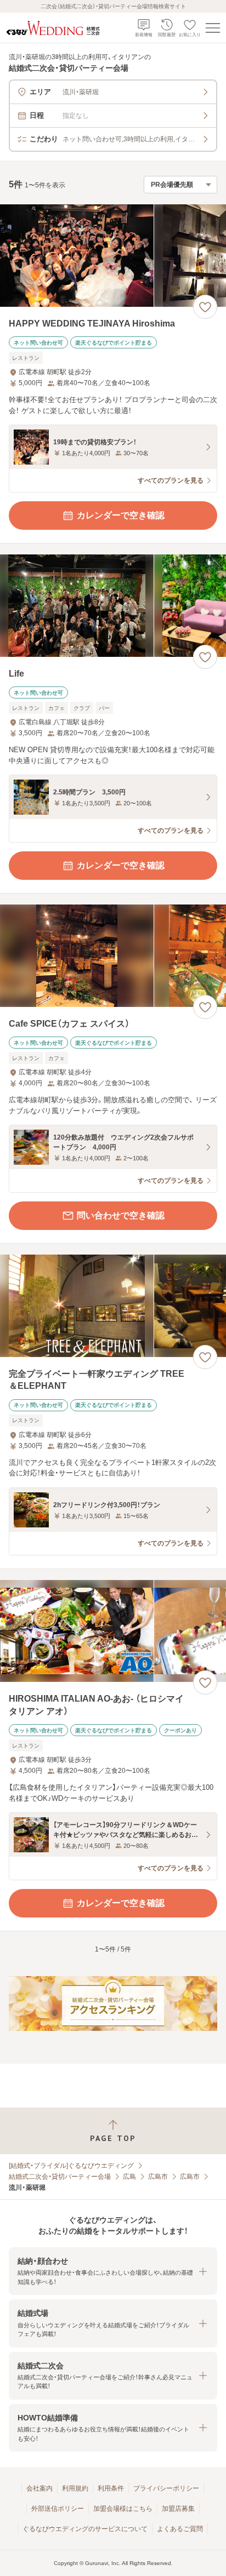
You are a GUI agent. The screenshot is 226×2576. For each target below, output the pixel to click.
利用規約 (75, 2488)
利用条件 (111, 2488)
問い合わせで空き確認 (121, 1215)
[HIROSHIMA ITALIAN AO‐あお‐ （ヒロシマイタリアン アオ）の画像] (113, 1631)
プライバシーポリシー (166, 2488)
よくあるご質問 (180, 2529)
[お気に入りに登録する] (205, 307)
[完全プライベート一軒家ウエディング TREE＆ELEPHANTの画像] (113, 1306)
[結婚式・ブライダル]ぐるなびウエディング (71, 2166)
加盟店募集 (178, 2509)
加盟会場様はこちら (123, 2509)
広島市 (158, 2177)
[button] (113, 2271)
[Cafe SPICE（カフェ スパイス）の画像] (113, 956)
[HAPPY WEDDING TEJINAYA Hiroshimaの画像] (113, 256)
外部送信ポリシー (58, 2509)
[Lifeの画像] (113, 606)
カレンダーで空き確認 (121, 515)
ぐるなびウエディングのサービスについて (85, 2529)
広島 (129, 2177)
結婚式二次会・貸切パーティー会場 (60, 2177)
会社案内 (39, 2488)
